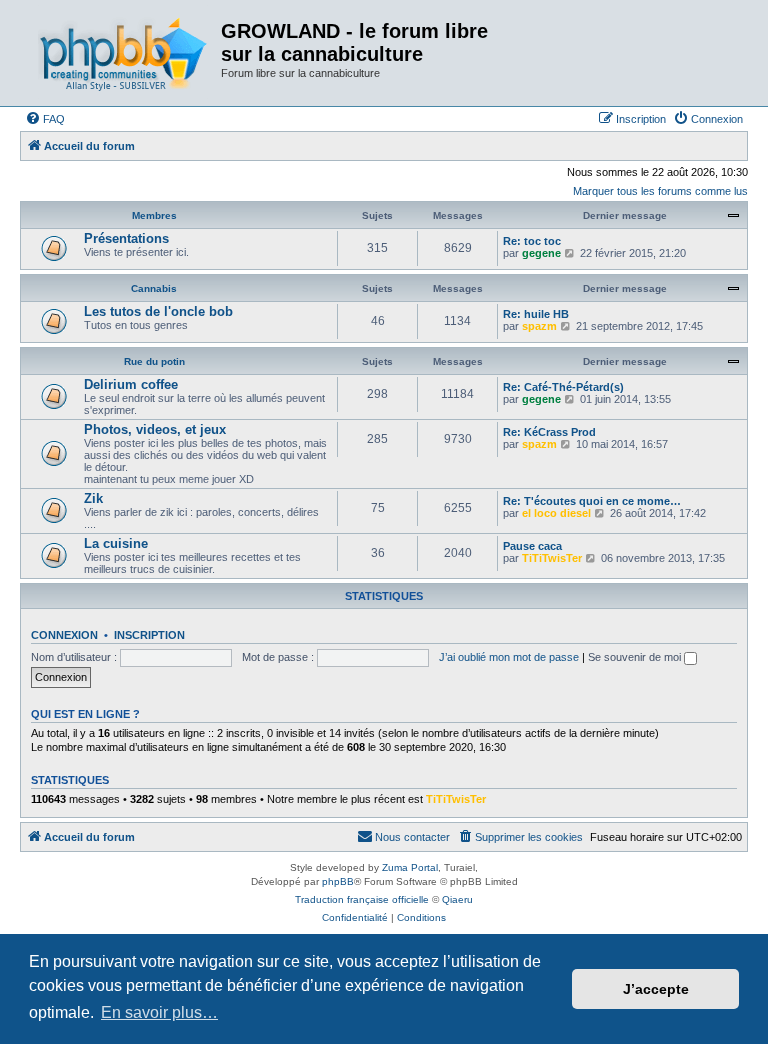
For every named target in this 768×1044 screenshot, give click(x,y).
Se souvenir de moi (636, 657)
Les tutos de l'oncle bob (158, 311)
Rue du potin (154, 361)
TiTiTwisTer (552, 558)
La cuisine (116, 543)
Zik (93, 498)
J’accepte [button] (656, 989)
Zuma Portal (410, 867)
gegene (541, 253)
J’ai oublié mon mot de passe (509, 657)
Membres (154, 215)
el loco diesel (556, 513)
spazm (539, 326)
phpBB (338, 881)
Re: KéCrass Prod (549, 432)
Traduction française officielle (362, 899)
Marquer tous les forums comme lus (660, 191)
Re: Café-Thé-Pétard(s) (563, 387)
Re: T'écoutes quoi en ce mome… (592, 501)
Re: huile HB (536, 314)
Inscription (149, 635)
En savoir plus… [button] (159, 1012)
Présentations (126, 238)
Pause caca (532, 546)
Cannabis (154, 288)
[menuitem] (45, 119)
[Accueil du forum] (123, 53)
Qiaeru (457, 899)
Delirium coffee (131, 384)
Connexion (64, 635)
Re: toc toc (532, 241)
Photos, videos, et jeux (155, 429)
